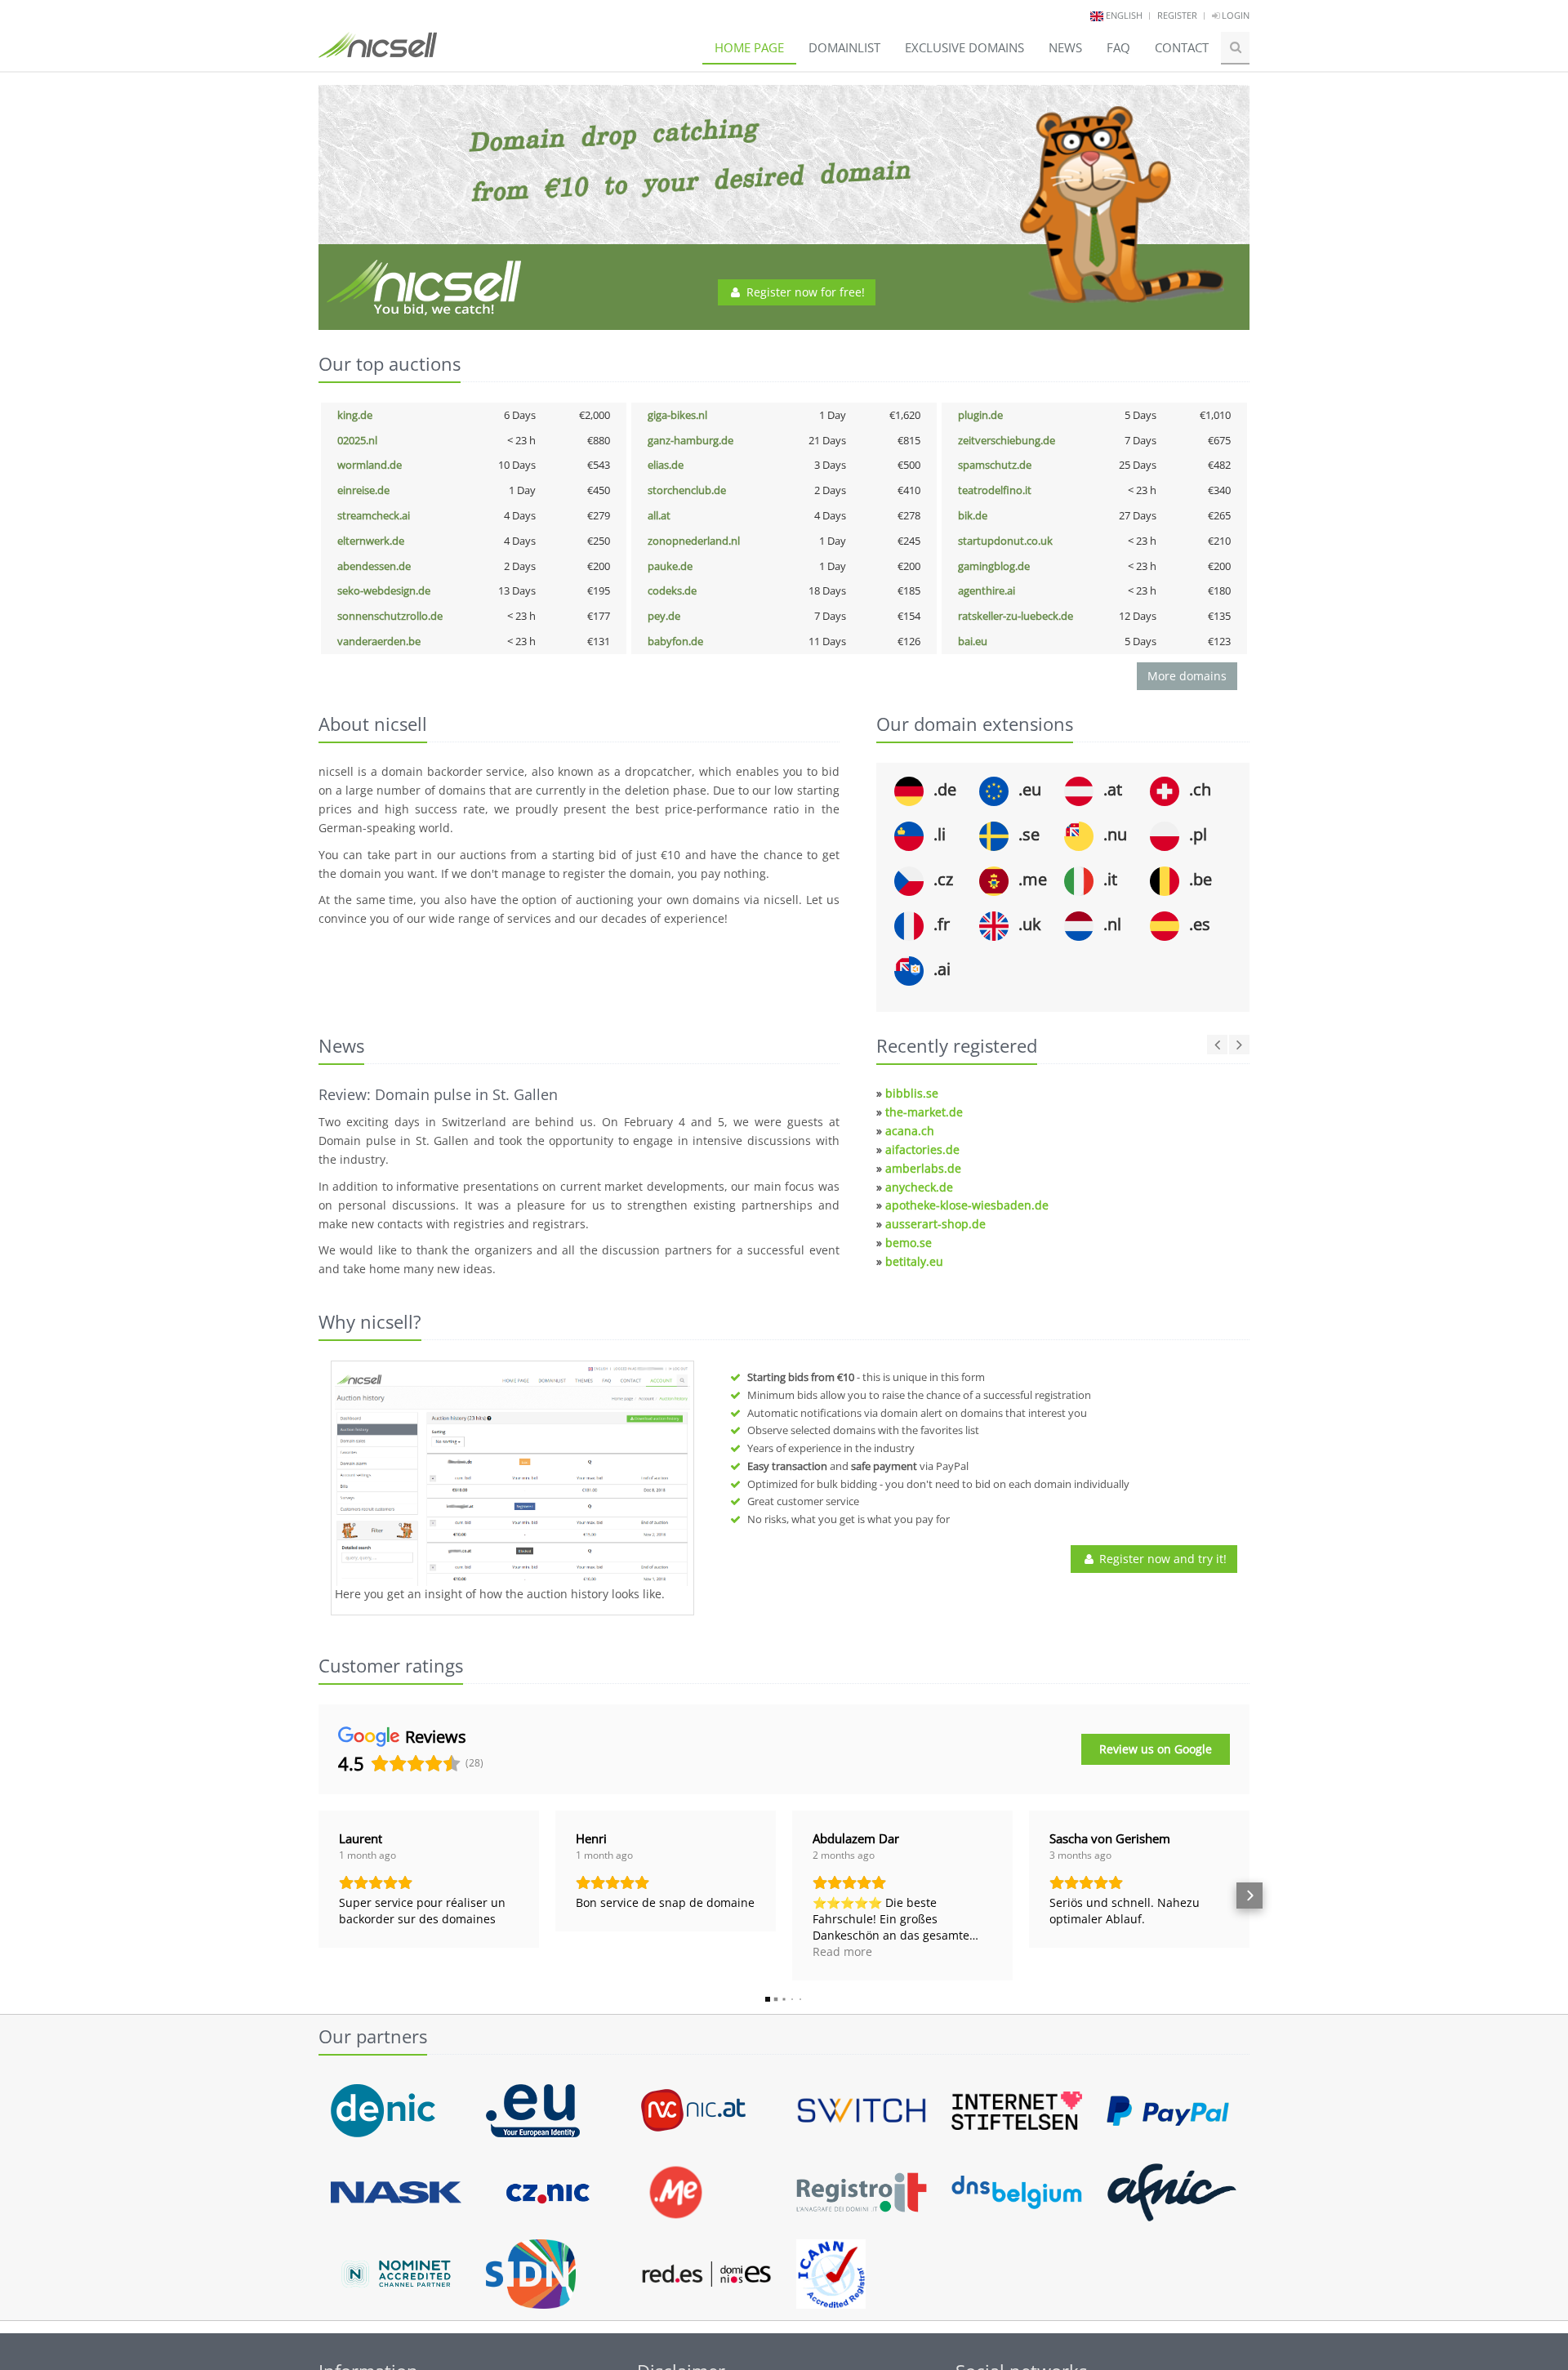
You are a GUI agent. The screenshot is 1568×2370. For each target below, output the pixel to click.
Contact (1182, 47)
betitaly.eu (914, 1261)
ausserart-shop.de (935, 1224)
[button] (318, 1896)
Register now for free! (804, 292)
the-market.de (924, 1112)
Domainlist (844, 47)
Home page (749, 47)
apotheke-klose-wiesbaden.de (967, 1205)
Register (1177, 15)
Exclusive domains (964, 47)
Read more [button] (842, 1951)
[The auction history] (512, 1476)
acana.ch (910, 1131)
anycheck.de (919, 1187)
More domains (1187, 676)
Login (1234, 15)
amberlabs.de (923, 1168)
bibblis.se (912, 1093)
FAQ (1118, 47)
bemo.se (909, 1243)
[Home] (378, 52)
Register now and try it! (1161, 1559)
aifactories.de (922, 1149)
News (1065, 47)
